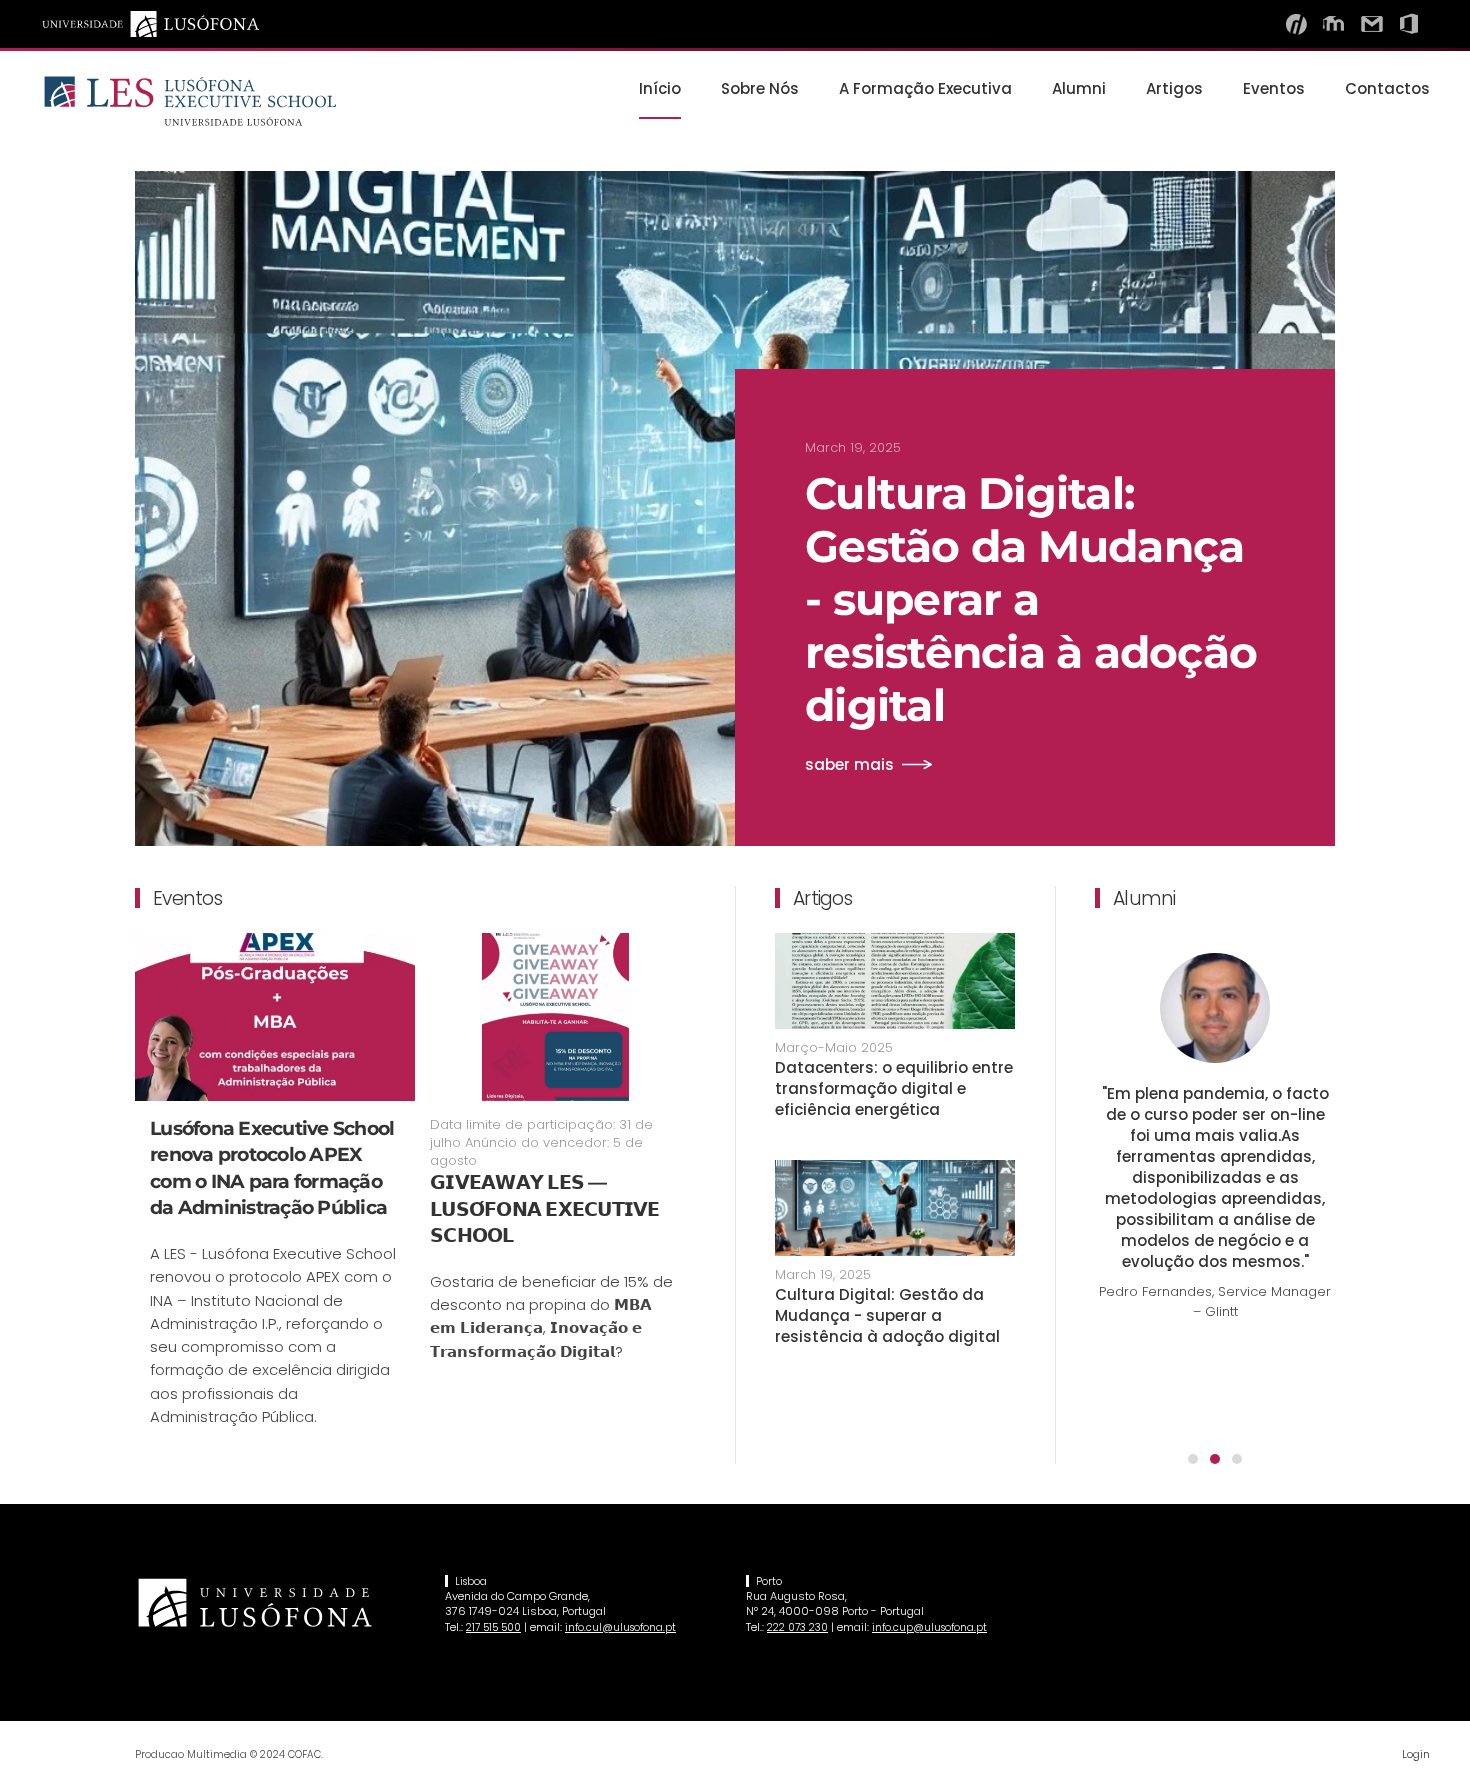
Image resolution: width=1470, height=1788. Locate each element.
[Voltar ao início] (190, 101)
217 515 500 (493, 1627)
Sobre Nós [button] (760, 88)
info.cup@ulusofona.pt (929, 1627)
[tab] (1193, 1459)
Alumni (1079, 88)
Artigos (1174, 88)
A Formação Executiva (925, 88)
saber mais (849, 764)
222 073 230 (797, 1627)
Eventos (1274, 88)
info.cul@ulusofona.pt (620, 1627)
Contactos (1387, 88)
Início (660, 88)
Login (1416, 1754)
